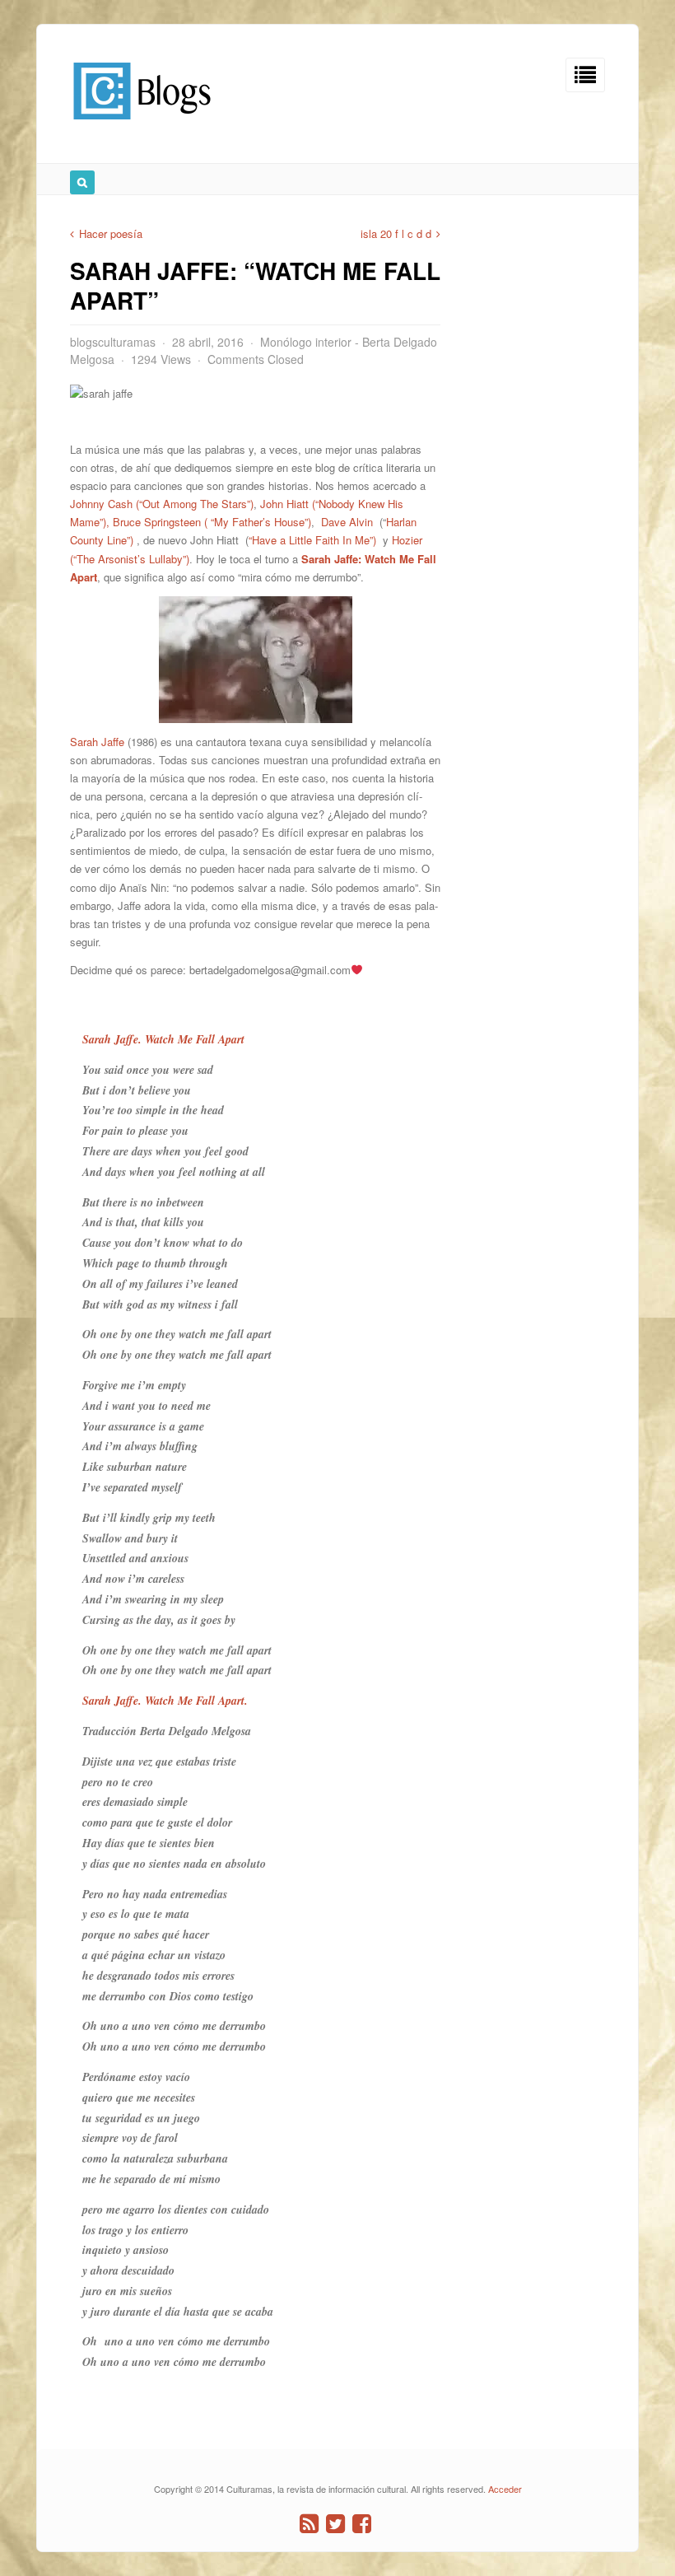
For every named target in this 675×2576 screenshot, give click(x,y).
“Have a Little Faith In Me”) (312, 540)
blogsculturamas (113, 342)
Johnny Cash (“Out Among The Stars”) (162, 504)
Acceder (505, 2489)
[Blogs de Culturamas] (142, 126)
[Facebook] (362, 2524)
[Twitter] (335, 2524)
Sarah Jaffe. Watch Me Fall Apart (163, 1039)
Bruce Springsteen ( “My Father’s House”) (212, 522)
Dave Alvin (349, 522)
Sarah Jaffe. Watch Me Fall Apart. (165, 1701)
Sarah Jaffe (97, 742)
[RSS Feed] (309, 2524)
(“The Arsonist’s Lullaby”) (130, 559)
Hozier (409, 540)
